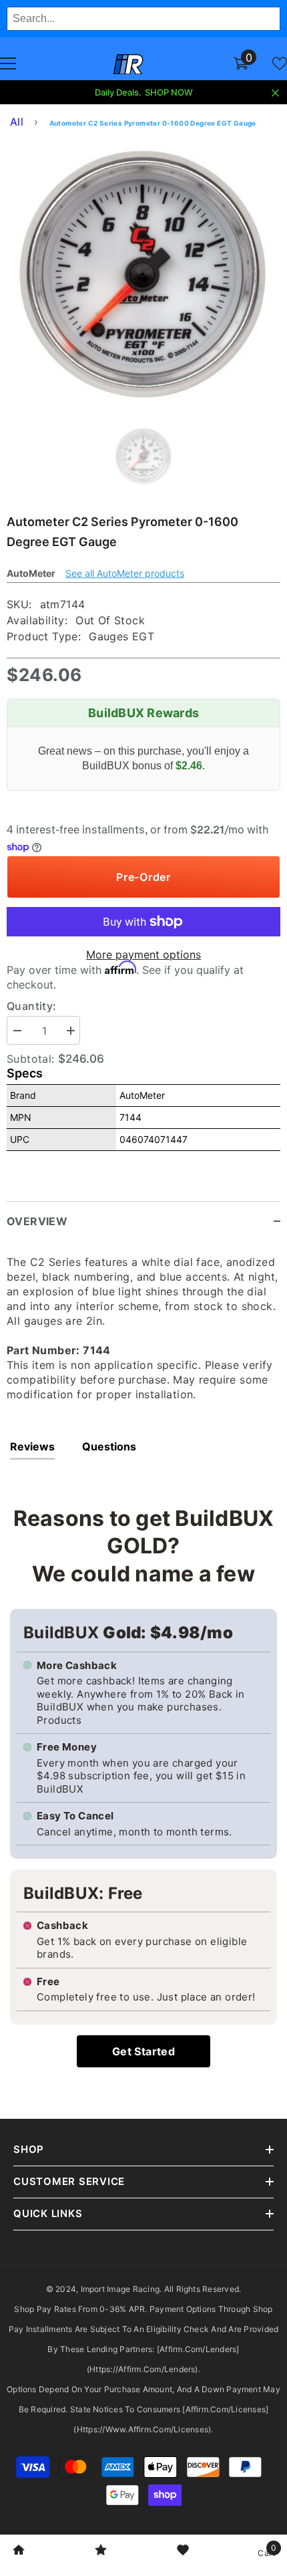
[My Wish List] (280, 63)
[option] (143, 274)
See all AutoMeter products (125, 573)
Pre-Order (143, 877)
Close (275, 93)
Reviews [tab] (32, 1446)
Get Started (143, 2051)
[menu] (8, 63)
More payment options (143, 954)
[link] (19, 2551)
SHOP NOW (169, 92)
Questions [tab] (109, 1446)
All (17, 122)
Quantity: (32, 1006)
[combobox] (143, 19)
